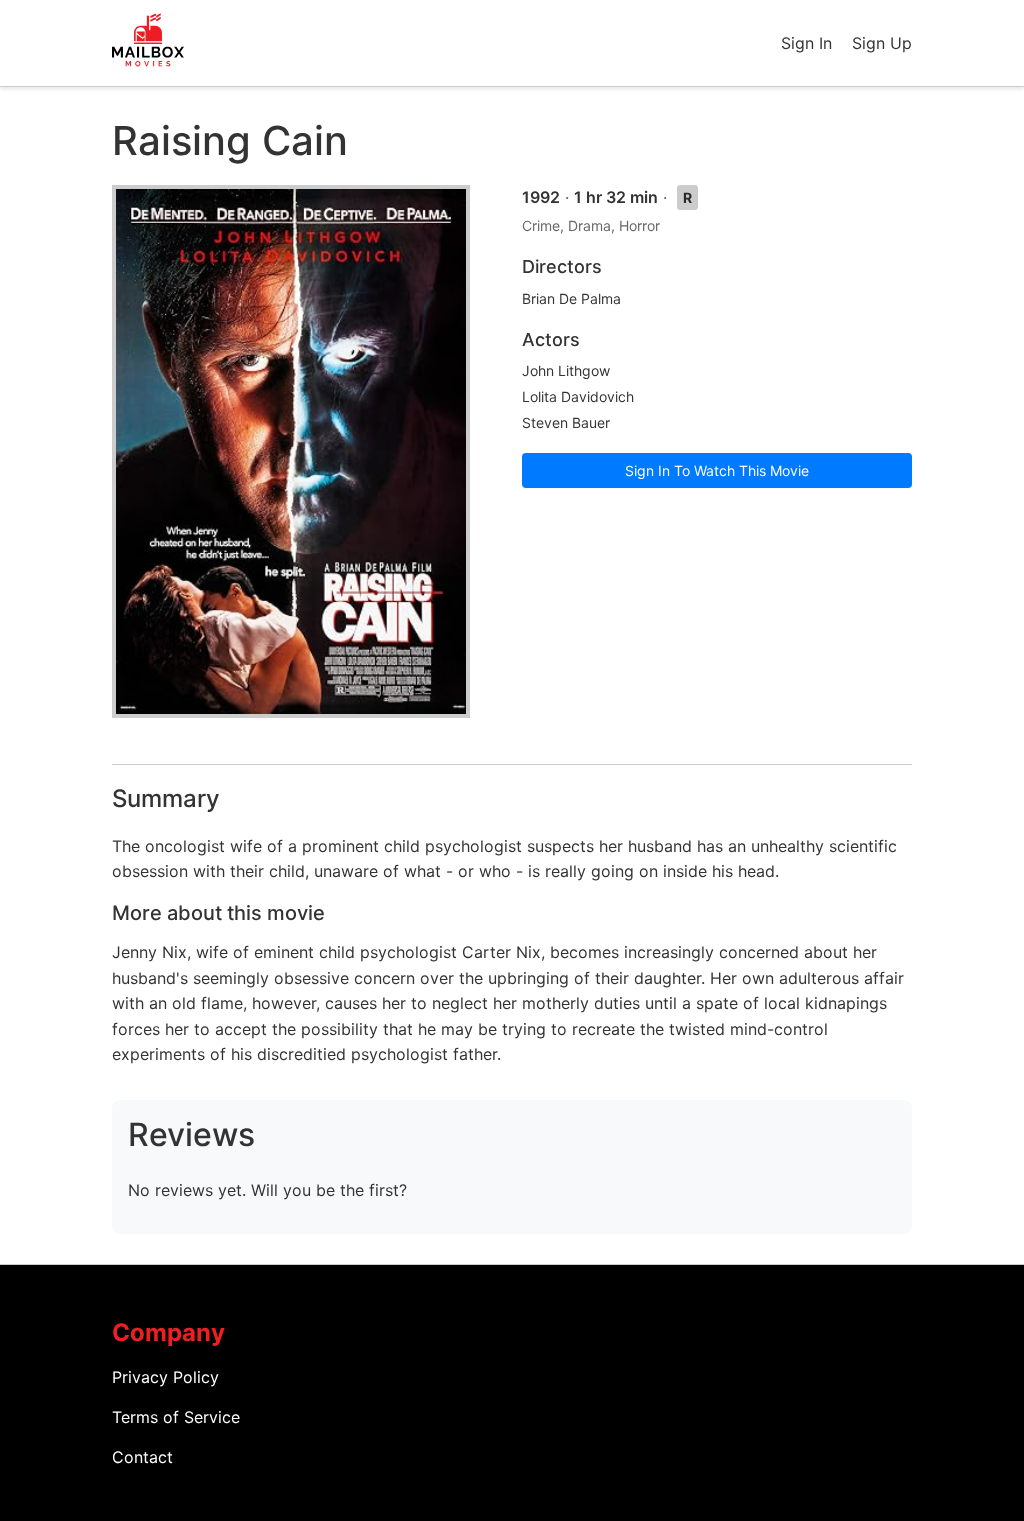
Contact (142, 1457)
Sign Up (882, 43)
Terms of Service (176, 1417)
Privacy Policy (165, 1377)
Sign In (806, 43)
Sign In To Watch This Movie (717, 470)
